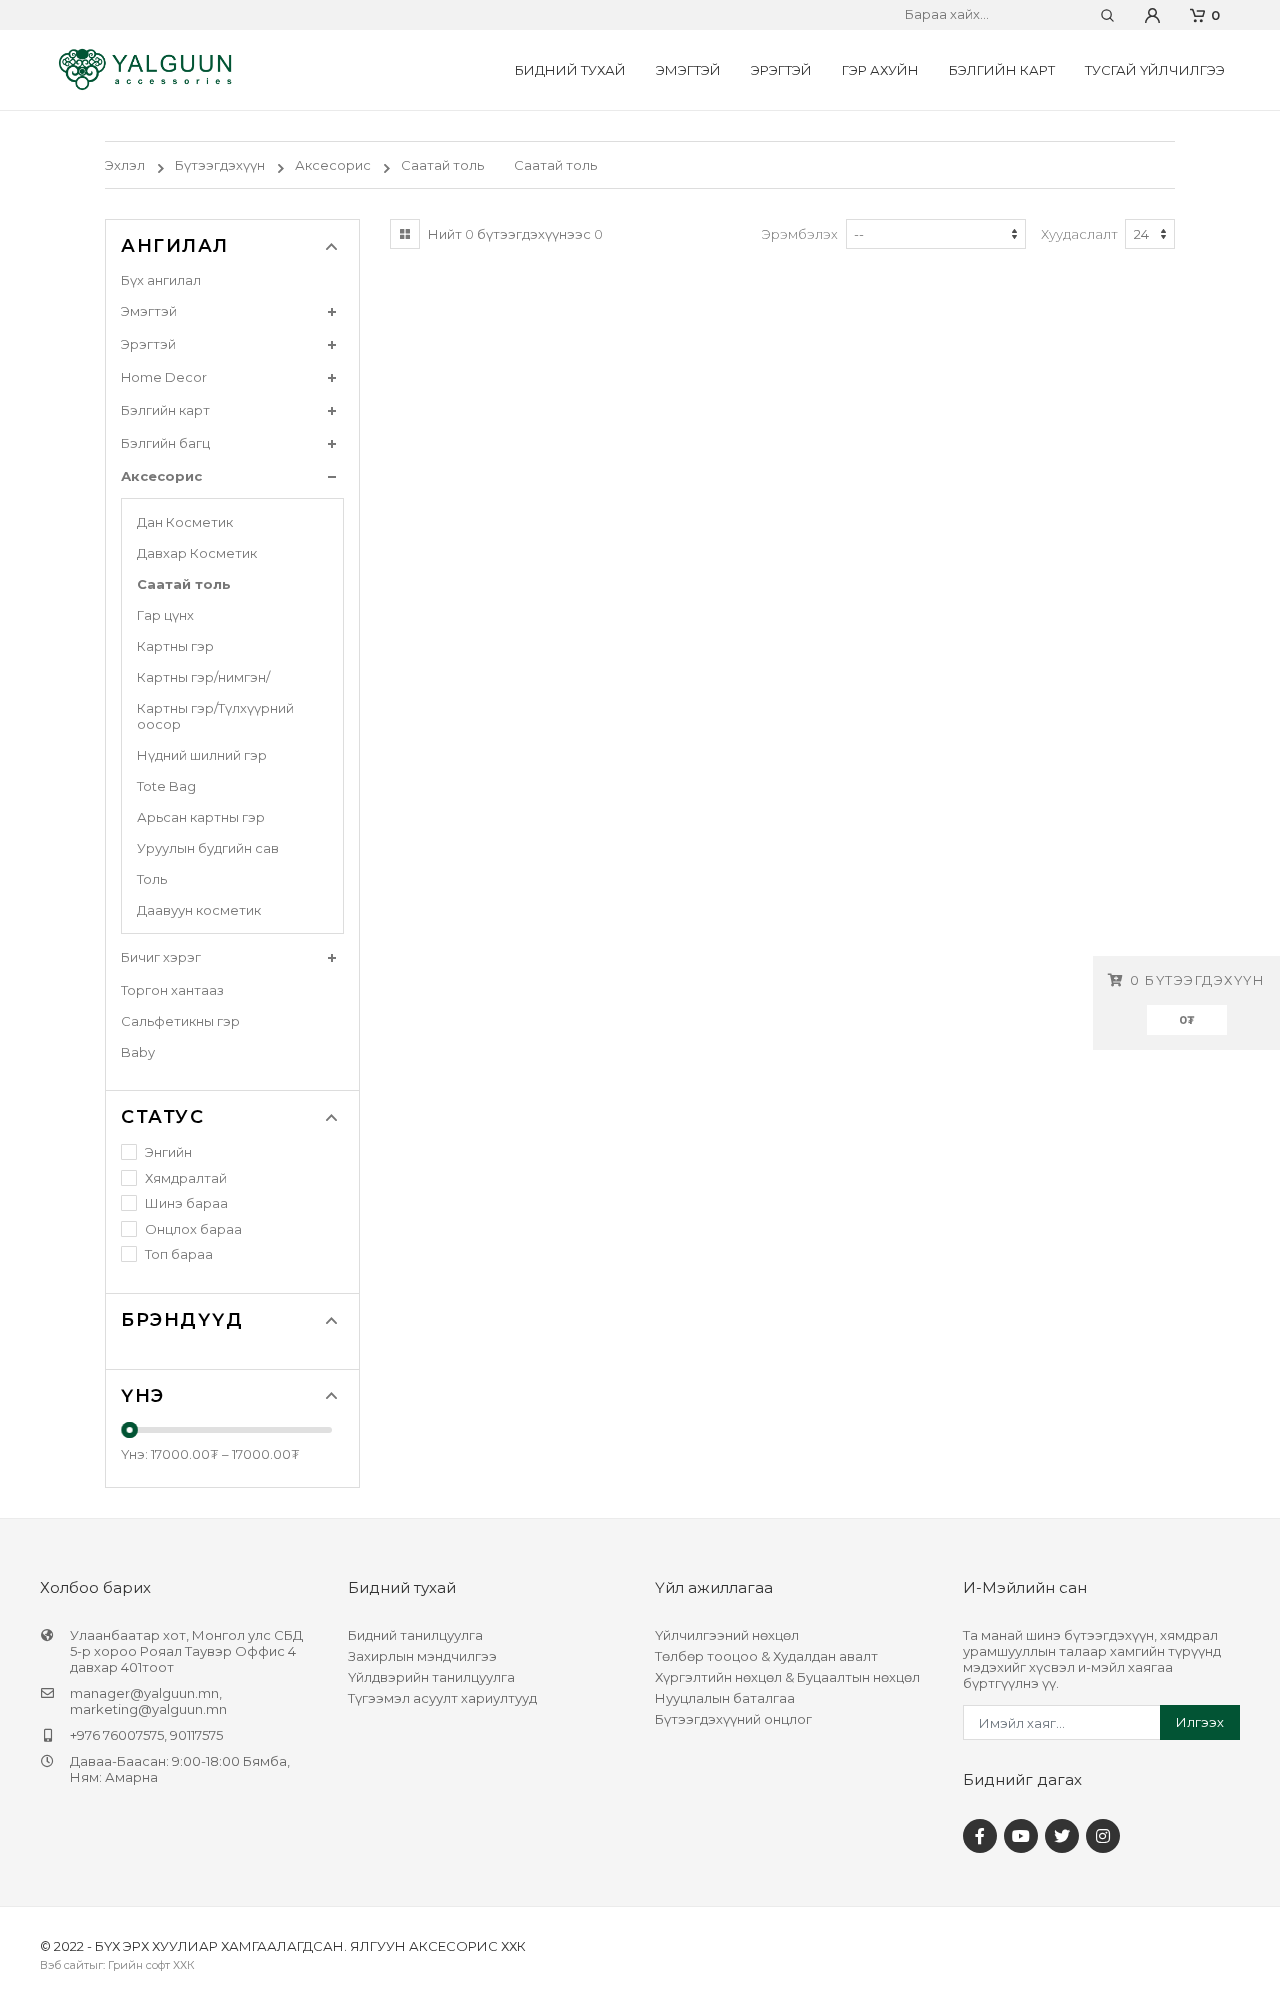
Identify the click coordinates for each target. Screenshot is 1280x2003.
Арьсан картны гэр (201, 817)
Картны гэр (175, 646)
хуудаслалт (1079, 234)
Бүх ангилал (161, 280)
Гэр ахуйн (880, 70)
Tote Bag (166, 786)
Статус (162, 1117)
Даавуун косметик (199, 910)
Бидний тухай (570, 70)
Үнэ (143, 1396)
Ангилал (175, 246)
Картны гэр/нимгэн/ (203, 677)
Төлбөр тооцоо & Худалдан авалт (766, 1656)
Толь (152, 879)
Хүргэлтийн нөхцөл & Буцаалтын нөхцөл (787, 1677)
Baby (138, 1052)
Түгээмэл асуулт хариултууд (442, 1698)
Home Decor (164, 377)
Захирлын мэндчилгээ (422, 1656)
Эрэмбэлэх (799, 234)
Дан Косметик (185, 522)
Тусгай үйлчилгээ (1155, 70)
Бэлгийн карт (1002, 70)
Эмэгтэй (688, 70)
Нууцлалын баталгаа (725, 1698)
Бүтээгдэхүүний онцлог (733, 1719)
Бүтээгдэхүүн (220, 165)
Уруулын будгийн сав (208, 848)
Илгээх (1200, 1722)
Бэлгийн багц (165, 443)
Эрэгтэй (781, 70)
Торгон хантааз (172, 990)
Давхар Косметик (197, 553)
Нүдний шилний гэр (202, 755)
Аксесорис (333, 165)
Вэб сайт (64, 1965)
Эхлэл (125, 165)
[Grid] (405, 234)
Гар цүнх (165, 615)
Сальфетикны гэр (180, 1021)
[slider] (130, 1430)
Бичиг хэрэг (161, 957)
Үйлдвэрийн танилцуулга (431, 1677)
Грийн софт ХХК (151, 1965)
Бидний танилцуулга (415, 1635)
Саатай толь (442, 165)
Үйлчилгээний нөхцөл (727, 1635)
